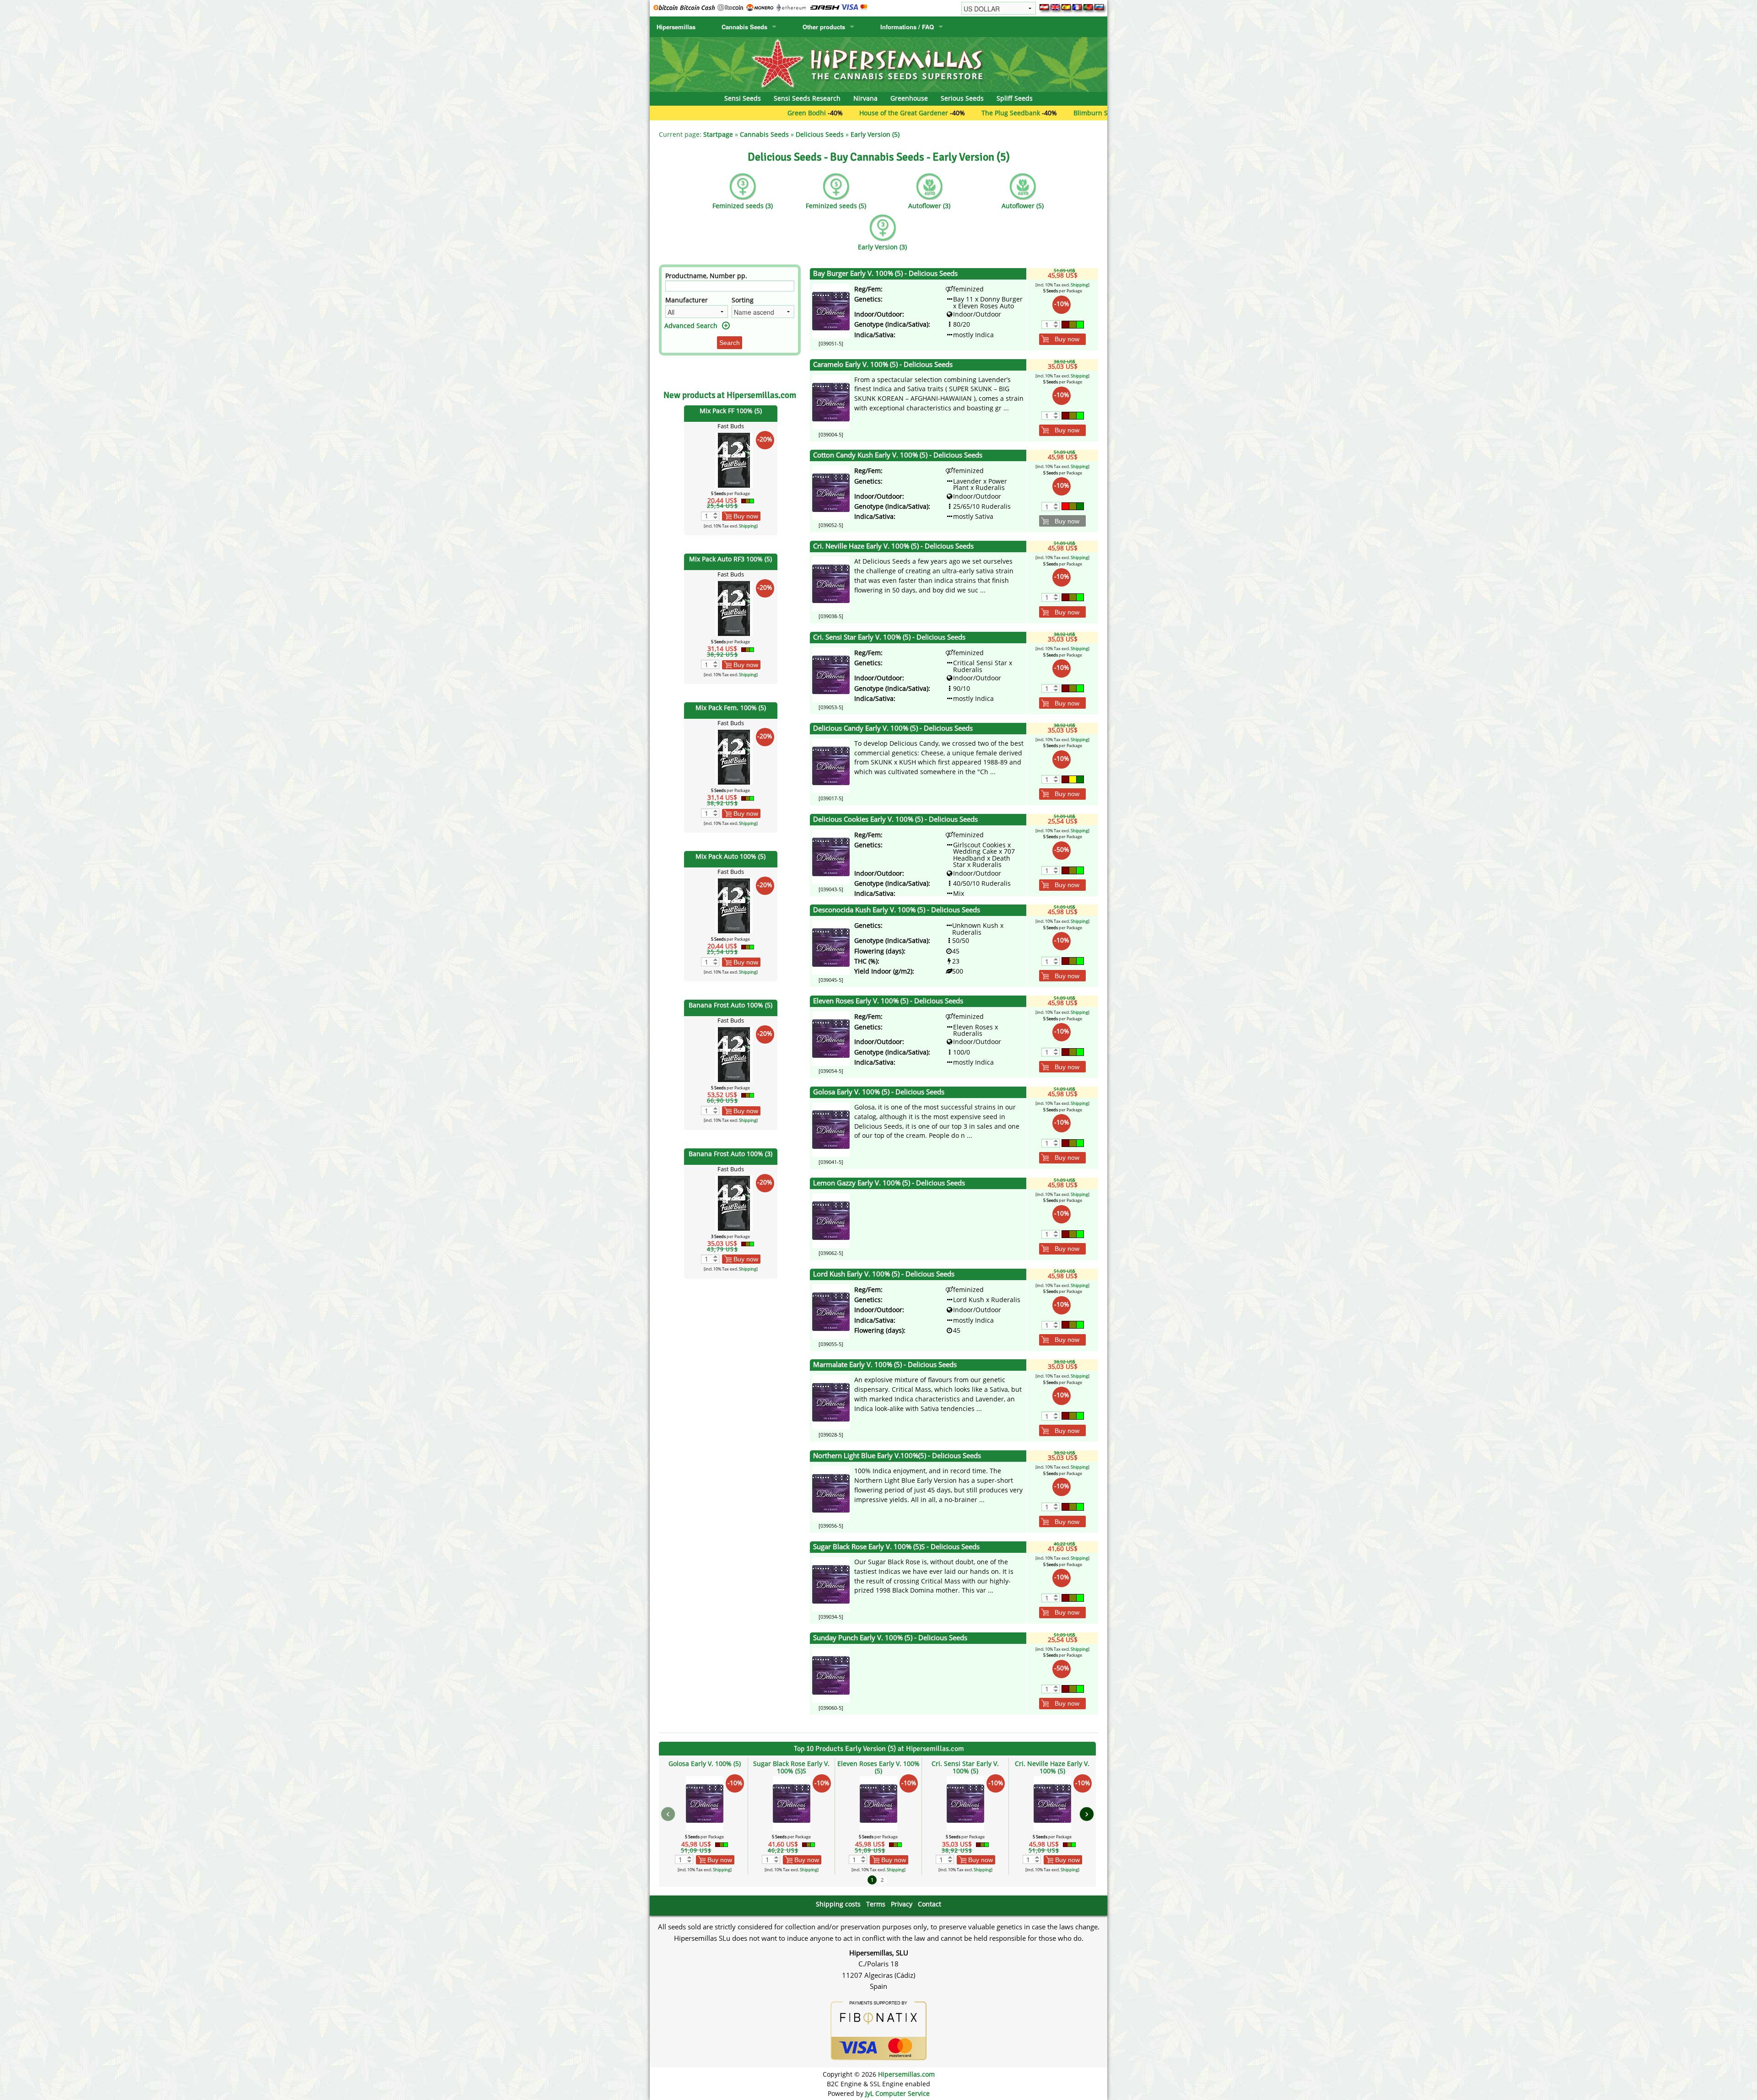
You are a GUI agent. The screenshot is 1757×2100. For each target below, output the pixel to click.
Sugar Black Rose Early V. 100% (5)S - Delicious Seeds (896, 1547)
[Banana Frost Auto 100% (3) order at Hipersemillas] (734, 1203)
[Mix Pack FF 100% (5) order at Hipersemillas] (734, 459)
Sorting (743, 300)
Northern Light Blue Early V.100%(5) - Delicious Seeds (897, 1456)
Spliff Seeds (1015, 98)
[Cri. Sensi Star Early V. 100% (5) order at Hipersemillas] (831, 674)
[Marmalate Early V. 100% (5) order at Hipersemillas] (831, 1402)
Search (730, 343)
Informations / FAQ (907, 27)
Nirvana (865, 98)
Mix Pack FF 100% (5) (731, 411)
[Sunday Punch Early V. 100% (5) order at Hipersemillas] (831, 1675)
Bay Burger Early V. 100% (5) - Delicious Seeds (885, 273)
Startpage (718, 134)
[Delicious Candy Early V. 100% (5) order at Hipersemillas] (831, 765)
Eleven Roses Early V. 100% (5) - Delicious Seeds (888, 1001)
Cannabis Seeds (744, 27)
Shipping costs (838, 1904)
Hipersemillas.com (906, 2074)
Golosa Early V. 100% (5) (705, 1763)
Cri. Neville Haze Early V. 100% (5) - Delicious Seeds (893, 546)
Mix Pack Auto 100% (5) (730, 856)
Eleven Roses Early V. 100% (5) (878, 1767)
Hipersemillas (676, 27)
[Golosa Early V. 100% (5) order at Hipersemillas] (831, 1129)
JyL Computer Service (897, 2093)
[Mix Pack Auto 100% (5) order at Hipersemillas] (734, 905)
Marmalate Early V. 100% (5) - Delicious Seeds (885, 1365)
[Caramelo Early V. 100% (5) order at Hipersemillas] (831, 401)
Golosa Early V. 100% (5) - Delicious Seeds (879, 1092)
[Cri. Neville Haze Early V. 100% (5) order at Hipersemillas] (831, 583)
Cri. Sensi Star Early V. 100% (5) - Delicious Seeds (889, 637)
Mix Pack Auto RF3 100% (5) (730, 559)
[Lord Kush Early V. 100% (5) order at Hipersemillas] (831, 1311)
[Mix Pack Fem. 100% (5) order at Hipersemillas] (734, 757)
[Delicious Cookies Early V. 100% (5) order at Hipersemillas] (831, 856)
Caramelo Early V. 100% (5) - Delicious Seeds (883, 364)
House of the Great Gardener (770, 113)
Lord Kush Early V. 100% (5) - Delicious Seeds (884, 1274)
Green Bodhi (673, 113)
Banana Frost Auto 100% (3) (730, 1154)
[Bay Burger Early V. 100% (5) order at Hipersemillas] (831, 310)
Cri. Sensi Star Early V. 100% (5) (965, 1767)
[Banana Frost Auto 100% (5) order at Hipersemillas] (734, 1054)
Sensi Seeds (743, 98)
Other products (824, 27)
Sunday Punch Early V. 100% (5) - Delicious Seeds (890, 1638)
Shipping (748, 526)
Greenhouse (909, 98)
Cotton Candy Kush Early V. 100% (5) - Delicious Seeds (898, 455)
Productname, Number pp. (706, 276)
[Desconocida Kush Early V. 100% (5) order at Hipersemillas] (831, 947)
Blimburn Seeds (964, 113)
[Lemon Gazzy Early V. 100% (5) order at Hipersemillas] (831, 1220)
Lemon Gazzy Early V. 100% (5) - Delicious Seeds (889, 1183)
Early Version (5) (875, 134)
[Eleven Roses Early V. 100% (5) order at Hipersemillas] (831, 1038)
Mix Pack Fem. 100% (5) (731, 708)
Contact (930, 1904)
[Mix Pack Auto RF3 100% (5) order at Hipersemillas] (734, 608)
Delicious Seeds (820, 134)
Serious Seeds (962, 98)
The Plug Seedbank (877, 113)
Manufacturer (687, 300)
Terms (876, 1904)
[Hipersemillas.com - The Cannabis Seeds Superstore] (878, 64)
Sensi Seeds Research (807, 98)
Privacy (902, 1904)
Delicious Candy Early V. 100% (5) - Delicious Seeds (893, 728)
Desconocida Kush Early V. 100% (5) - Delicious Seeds (897, 910)
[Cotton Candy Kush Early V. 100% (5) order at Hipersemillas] (831, 492)
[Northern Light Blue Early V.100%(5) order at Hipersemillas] (831, 1493)
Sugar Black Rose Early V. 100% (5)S (791, 1767)
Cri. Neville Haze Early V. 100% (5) (1052, 1767)
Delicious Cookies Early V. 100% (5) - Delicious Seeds (895, 819)
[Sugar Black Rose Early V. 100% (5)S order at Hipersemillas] (831, 1584)
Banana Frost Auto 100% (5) (730, 1005)
